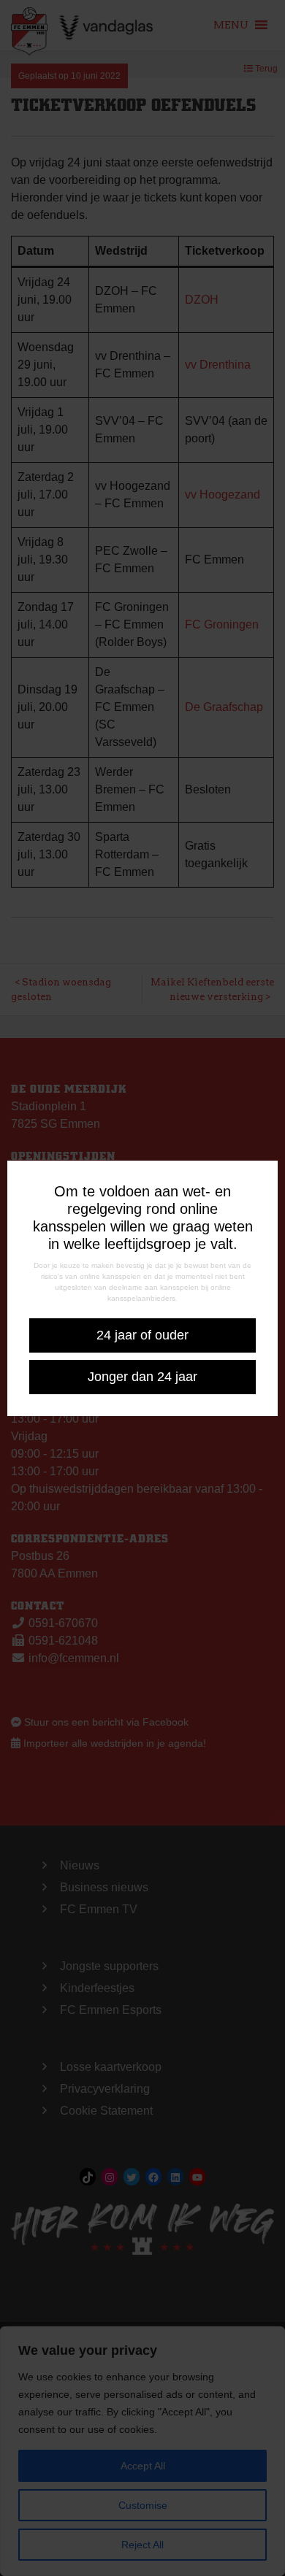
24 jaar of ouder (142, 1335)
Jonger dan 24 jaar (142, 1377)
